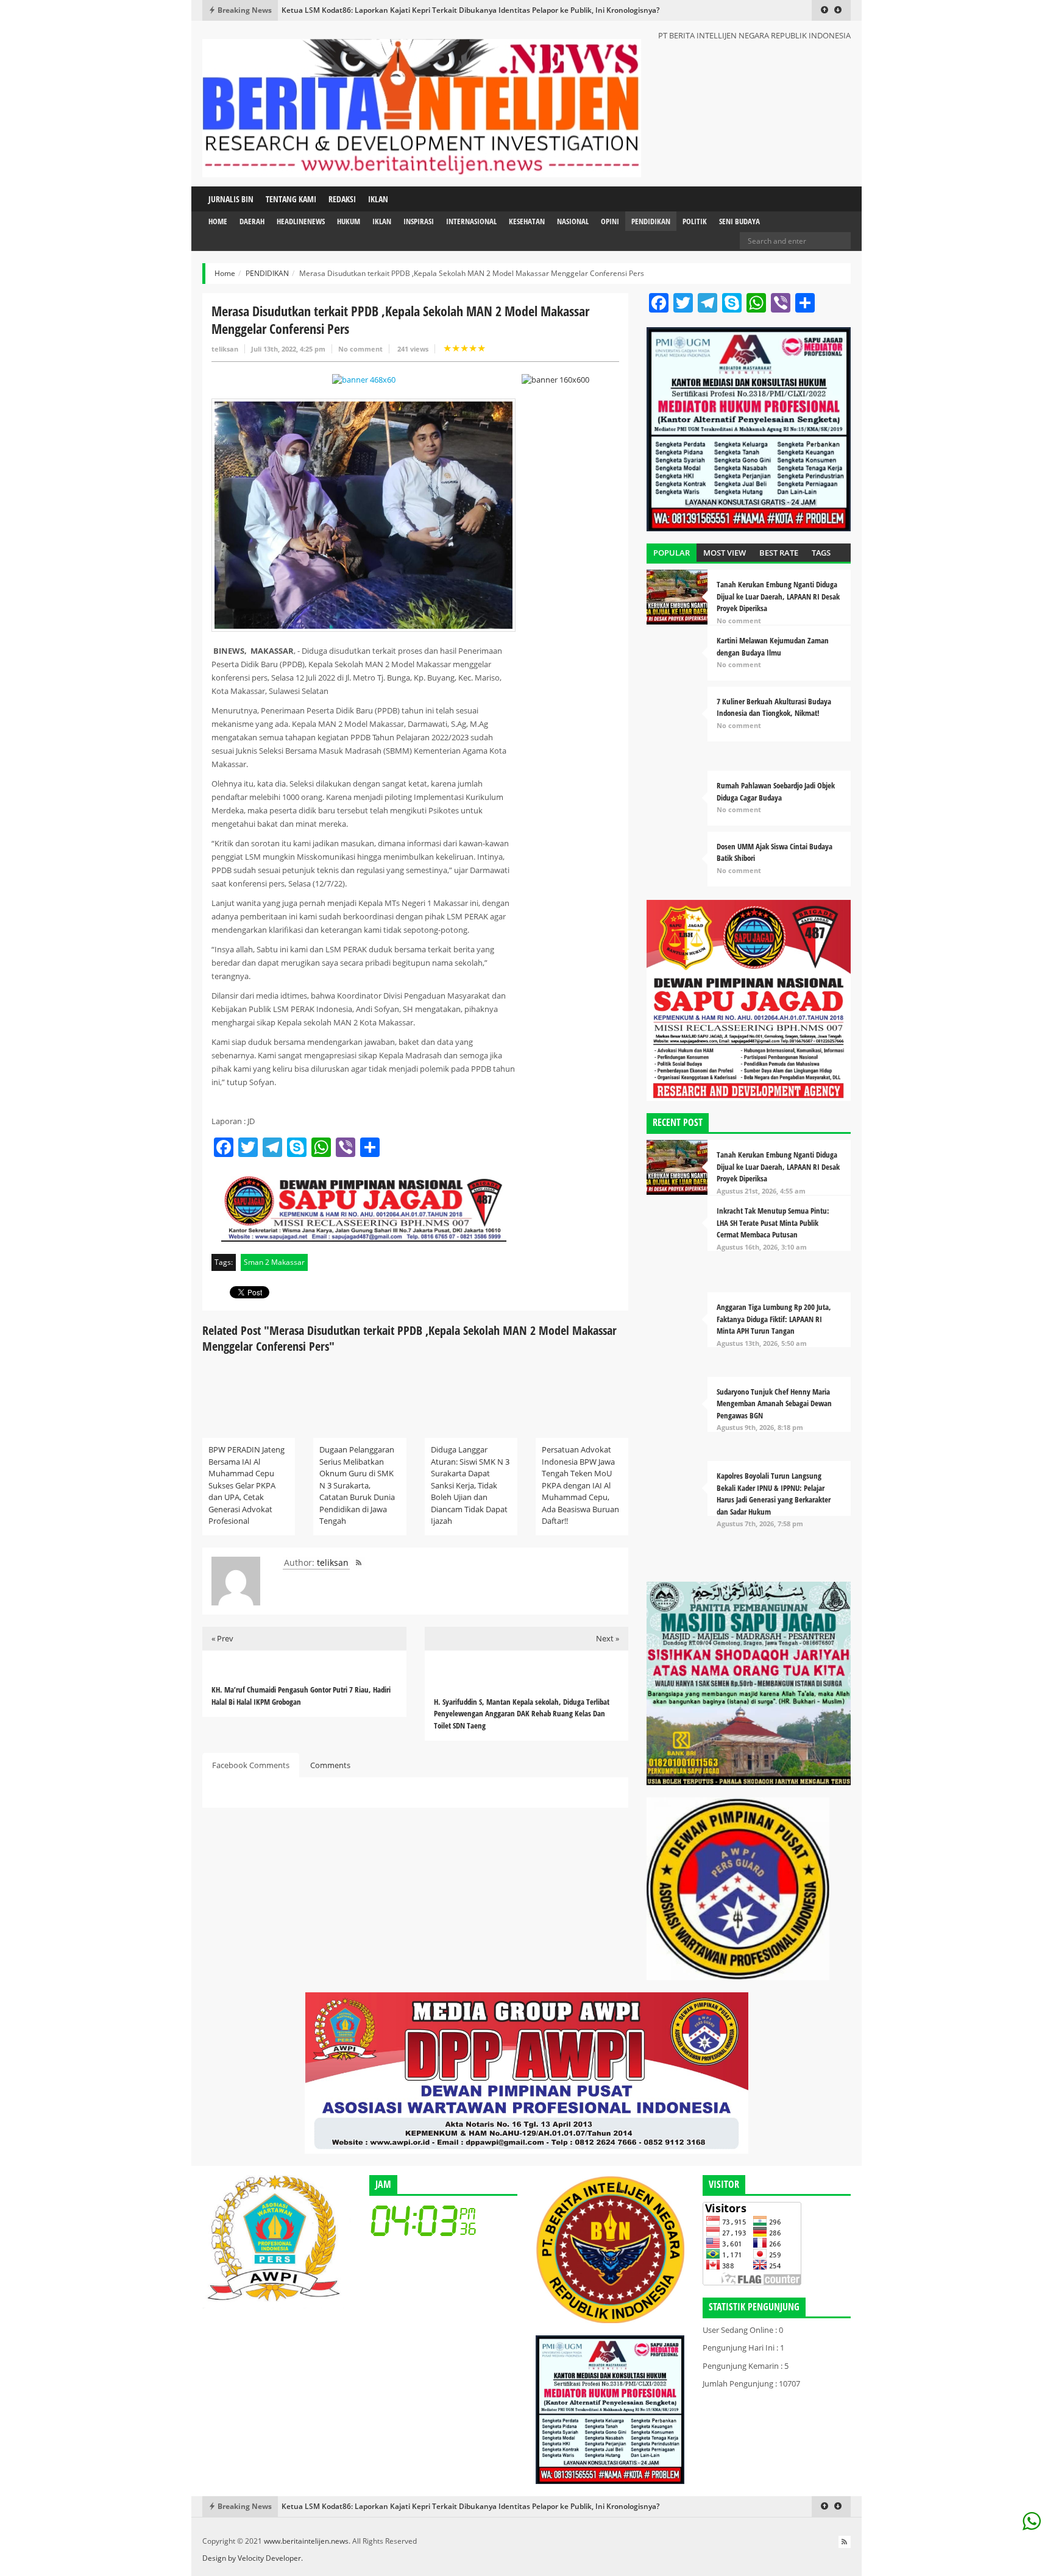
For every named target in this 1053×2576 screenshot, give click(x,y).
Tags (821, 553)
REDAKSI (342, 199)
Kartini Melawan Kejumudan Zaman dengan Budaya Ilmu (773, 646)
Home (225, 273)
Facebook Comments (251, 1765)
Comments (330, 1765)
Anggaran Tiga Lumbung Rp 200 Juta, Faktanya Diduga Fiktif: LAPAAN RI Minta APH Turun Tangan (774, 1319)
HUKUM (349, 221)
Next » (608, 1638)
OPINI (610, 221)
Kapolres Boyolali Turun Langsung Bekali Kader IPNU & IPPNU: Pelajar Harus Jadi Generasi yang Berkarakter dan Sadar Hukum (774, 1494)
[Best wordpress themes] (364, 380)
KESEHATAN (527, 221)
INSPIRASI (419, 221)
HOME (218, 221)
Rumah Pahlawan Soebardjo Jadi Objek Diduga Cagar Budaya (776, 791)
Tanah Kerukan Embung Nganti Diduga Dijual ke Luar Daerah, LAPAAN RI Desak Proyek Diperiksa (778, 596)
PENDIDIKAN (651, 221)
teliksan (225, 349)
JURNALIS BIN (231, 199)
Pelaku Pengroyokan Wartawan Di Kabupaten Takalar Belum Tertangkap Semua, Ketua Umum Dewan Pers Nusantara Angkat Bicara (515, 10)
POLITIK (695, 221)
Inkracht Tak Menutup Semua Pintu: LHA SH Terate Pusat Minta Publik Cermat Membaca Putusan (773, 1223)
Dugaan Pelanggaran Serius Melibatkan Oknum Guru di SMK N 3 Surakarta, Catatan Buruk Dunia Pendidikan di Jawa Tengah (357, 1485)
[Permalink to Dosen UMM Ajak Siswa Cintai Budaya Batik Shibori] (677, 859)
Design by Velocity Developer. (253, 2558)
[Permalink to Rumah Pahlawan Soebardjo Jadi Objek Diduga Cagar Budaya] (677, 801)
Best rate (779, 553)
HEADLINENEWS (301, 221)
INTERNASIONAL (471, 221)
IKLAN (378, 199)
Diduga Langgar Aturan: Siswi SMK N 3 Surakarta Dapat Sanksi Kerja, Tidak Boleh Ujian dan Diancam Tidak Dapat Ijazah (470, 1485)
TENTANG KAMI (291, 199)
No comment (360, 349)
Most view (725, 553)
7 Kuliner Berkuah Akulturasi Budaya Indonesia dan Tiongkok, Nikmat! (774, 707)
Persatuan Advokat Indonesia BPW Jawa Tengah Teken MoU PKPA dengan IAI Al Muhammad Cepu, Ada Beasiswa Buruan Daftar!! (580, 1485)
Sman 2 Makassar (274, 1262)
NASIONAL (573, 221)
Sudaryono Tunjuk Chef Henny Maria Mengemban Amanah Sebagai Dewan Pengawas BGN (774, 1403)
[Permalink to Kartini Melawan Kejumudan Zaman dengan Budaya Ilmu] (677, 656)
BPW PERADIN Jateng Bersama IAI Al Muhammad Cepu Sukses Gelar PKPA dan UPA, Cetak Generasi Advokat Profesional (246, 1485)
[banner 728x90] (526, 2072)
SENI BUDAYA (739, 221)
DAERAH (252, 221)
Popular (672, 553)
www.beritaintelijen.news (306, 2541)
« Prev (222, 1638)
